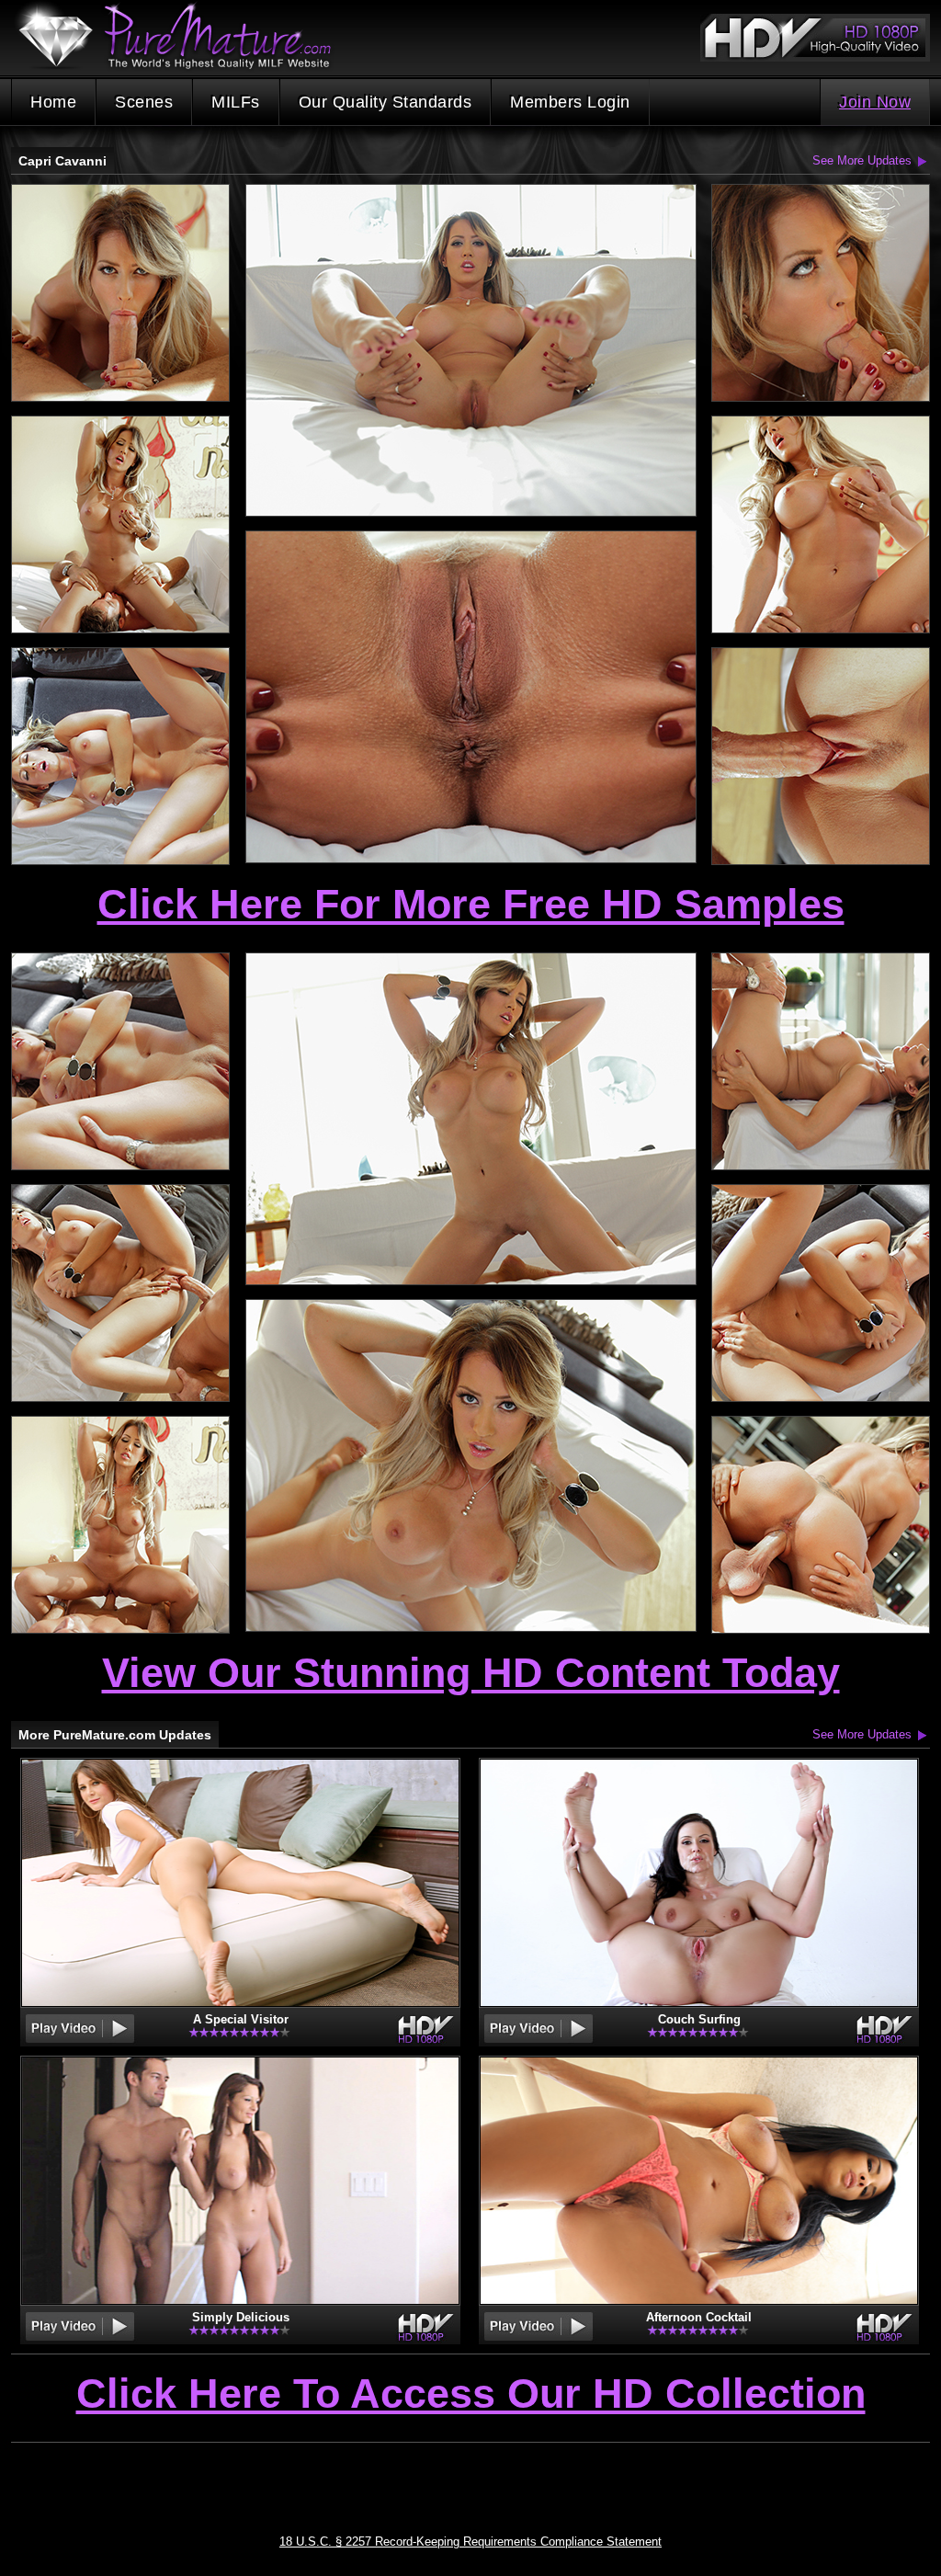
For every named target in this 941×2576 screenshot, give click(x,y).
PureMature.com (184, 36)
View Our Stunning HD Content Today (471, 1673)
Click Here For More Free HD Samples (471, 904)
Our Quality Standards (385, 102)
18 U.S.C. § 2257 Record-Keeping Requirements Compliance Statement (470, 2542)
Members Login (570, 102)
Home (53, 102)
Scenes (144, 102)
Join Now (875, 102)
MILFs (236, 102)
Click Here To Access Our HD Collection (471, 2395)
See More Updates (862, 160)
